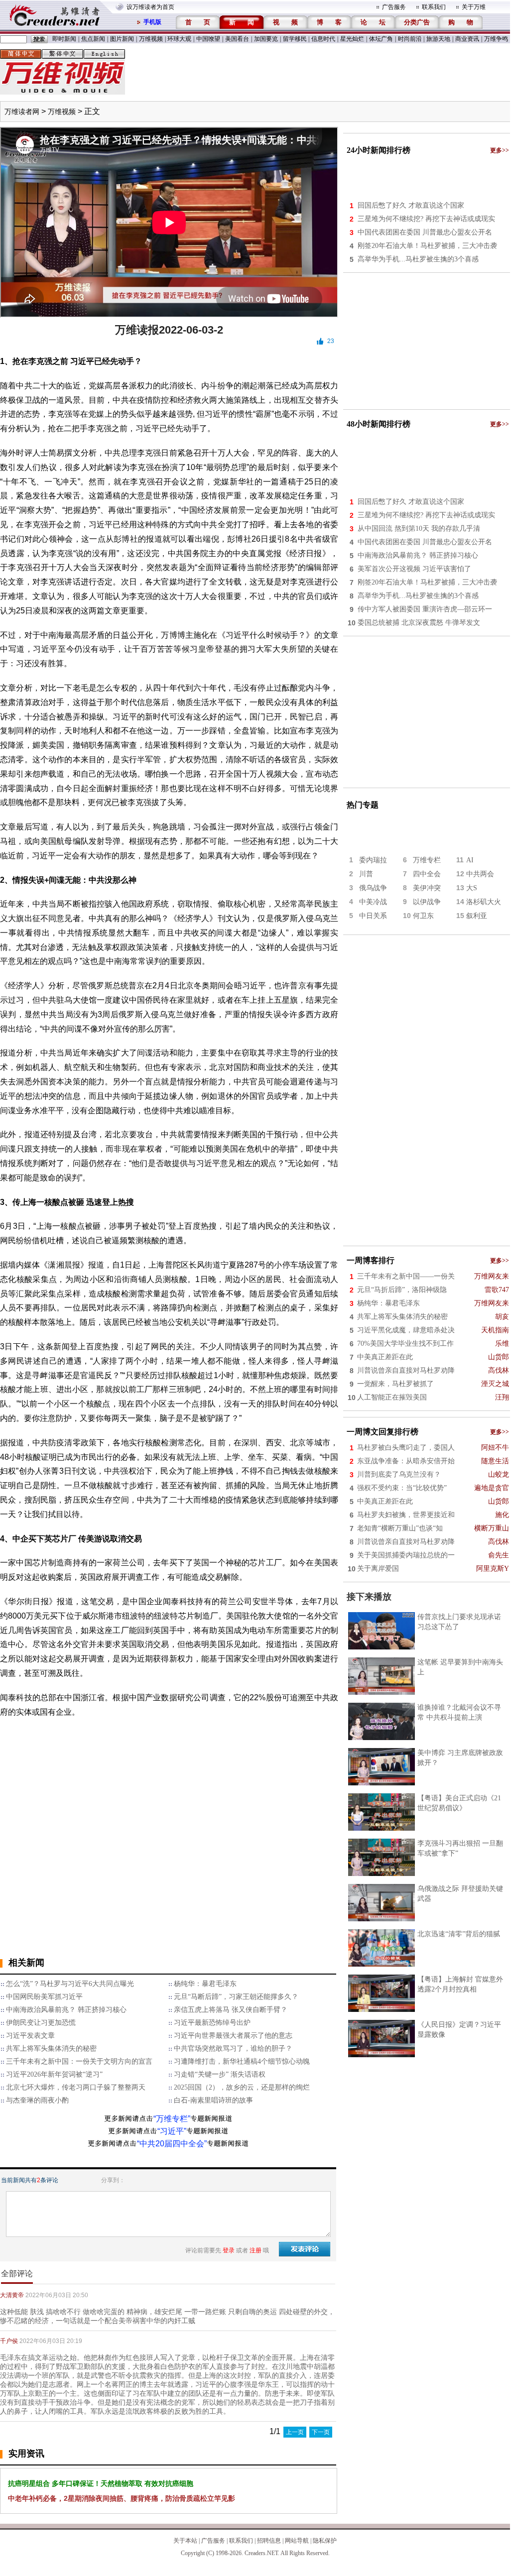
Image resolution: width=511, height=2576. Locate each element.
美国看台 (237, 39)
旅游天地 (438, 39)
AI (470, 860)
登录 (229, 2250)
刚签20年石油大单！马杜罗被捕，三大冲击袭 (427, 246)
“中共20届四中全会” (172, 2144)
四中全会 (427, 874)
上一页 (295, 2432)
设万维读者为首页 (150, 7)
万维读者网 (22, 112)
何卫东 (423, 916)
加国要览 (266, 39)
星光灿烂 (352, 39)
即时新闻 (64, 39)
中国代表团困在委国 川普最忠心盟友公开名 (425, 232)
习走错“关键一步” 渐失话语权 (220, 2074)
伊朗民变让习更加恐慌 (41, 2023)
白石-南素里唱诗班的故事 (213, 2100)
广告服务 (394, 7)
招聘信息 (269, 2541)
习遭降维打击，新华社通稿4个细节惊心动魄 (242, 2061)
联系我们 (434, 7)
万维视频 (151, 39)
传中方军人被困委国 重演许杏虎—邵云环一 (425, 609)
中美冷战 (373, 902)
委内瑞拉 (373, 860)
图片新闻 (122, 39)
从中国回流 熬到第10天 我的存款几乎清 (419, 528)
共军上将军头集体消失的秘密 (51, 2049)
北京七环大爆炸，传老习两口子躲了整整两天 (76, 2087)
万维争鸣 (496, 39)
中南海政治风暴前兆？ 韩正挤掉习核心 (66, 2010)
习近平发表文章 (30, 2036)
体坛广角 (381, 39)
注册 (255, 2250)
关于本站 (185, 2541)
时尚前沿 (410, 39)
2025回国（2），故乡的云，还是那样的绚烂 (242, 2087)
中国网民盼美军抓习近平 (44, 1997)
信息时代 (323, 39)
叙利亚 (477, 916)
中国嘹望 (208, 39)
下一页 (321, 2432)
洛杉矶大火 (484, 902)
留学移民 (295, 39)
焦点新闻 (93, 39)
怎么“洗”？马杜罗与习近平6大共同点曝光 (70, 1984)
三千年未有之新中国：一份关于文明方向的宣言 (79, 2061)
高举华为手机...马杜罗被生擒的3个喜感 (418, 259)
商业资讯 (467, 39)
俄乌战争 (373, 888)
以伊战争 (427, 902)
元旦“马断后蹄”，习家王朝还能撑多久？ (236, 1997)
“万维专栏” (172, 2119)
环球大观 (179, 39)
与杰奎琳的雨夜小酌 (37, 2100)
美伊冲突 (427, 888)
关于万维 (474, 7)
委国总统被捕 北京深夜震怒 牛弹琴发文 (419, 623)
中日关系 (373, 916)
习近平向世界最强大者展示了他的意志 (233, 2036)
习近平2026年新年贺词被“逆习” (54, 2074)
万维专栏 (427, 860)
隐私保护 (325, 2541)
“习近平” (172, 2131)
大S (472, 888)
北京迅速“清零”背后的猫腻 (459, 1934)
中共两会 (480, 874)
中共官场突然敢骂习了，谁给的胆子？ (233, 2049)
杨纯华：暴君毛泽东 (205, 1984)
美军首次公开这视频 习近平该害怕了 (414, 569)
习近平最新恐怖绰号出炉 (212, 2023)
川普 (366, 874)
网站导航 (297, 2541)
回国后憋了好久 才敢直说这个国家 (411, 205)
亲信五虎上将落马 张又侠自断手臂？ (231, 2010)
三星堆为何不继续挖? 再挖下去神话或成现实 (426, 219)
